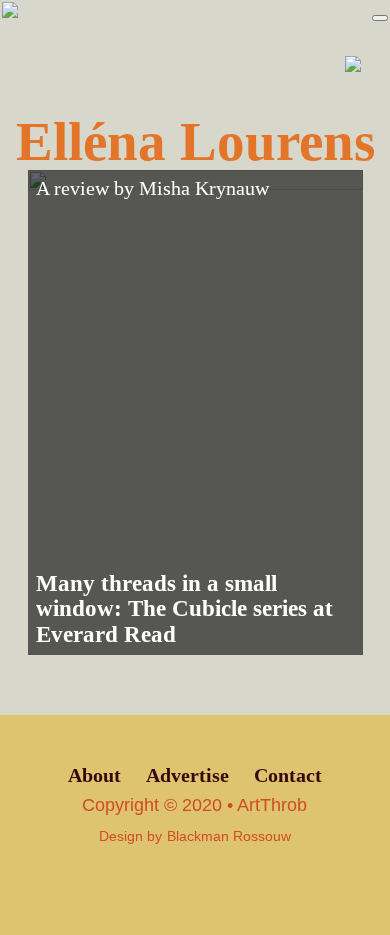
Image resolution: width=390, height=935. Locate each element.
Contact (288, 775)
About (94, 775)
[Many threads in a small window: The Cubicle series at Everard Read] (195, 412)
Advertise (187, 775)
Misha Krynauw (204, 188)
